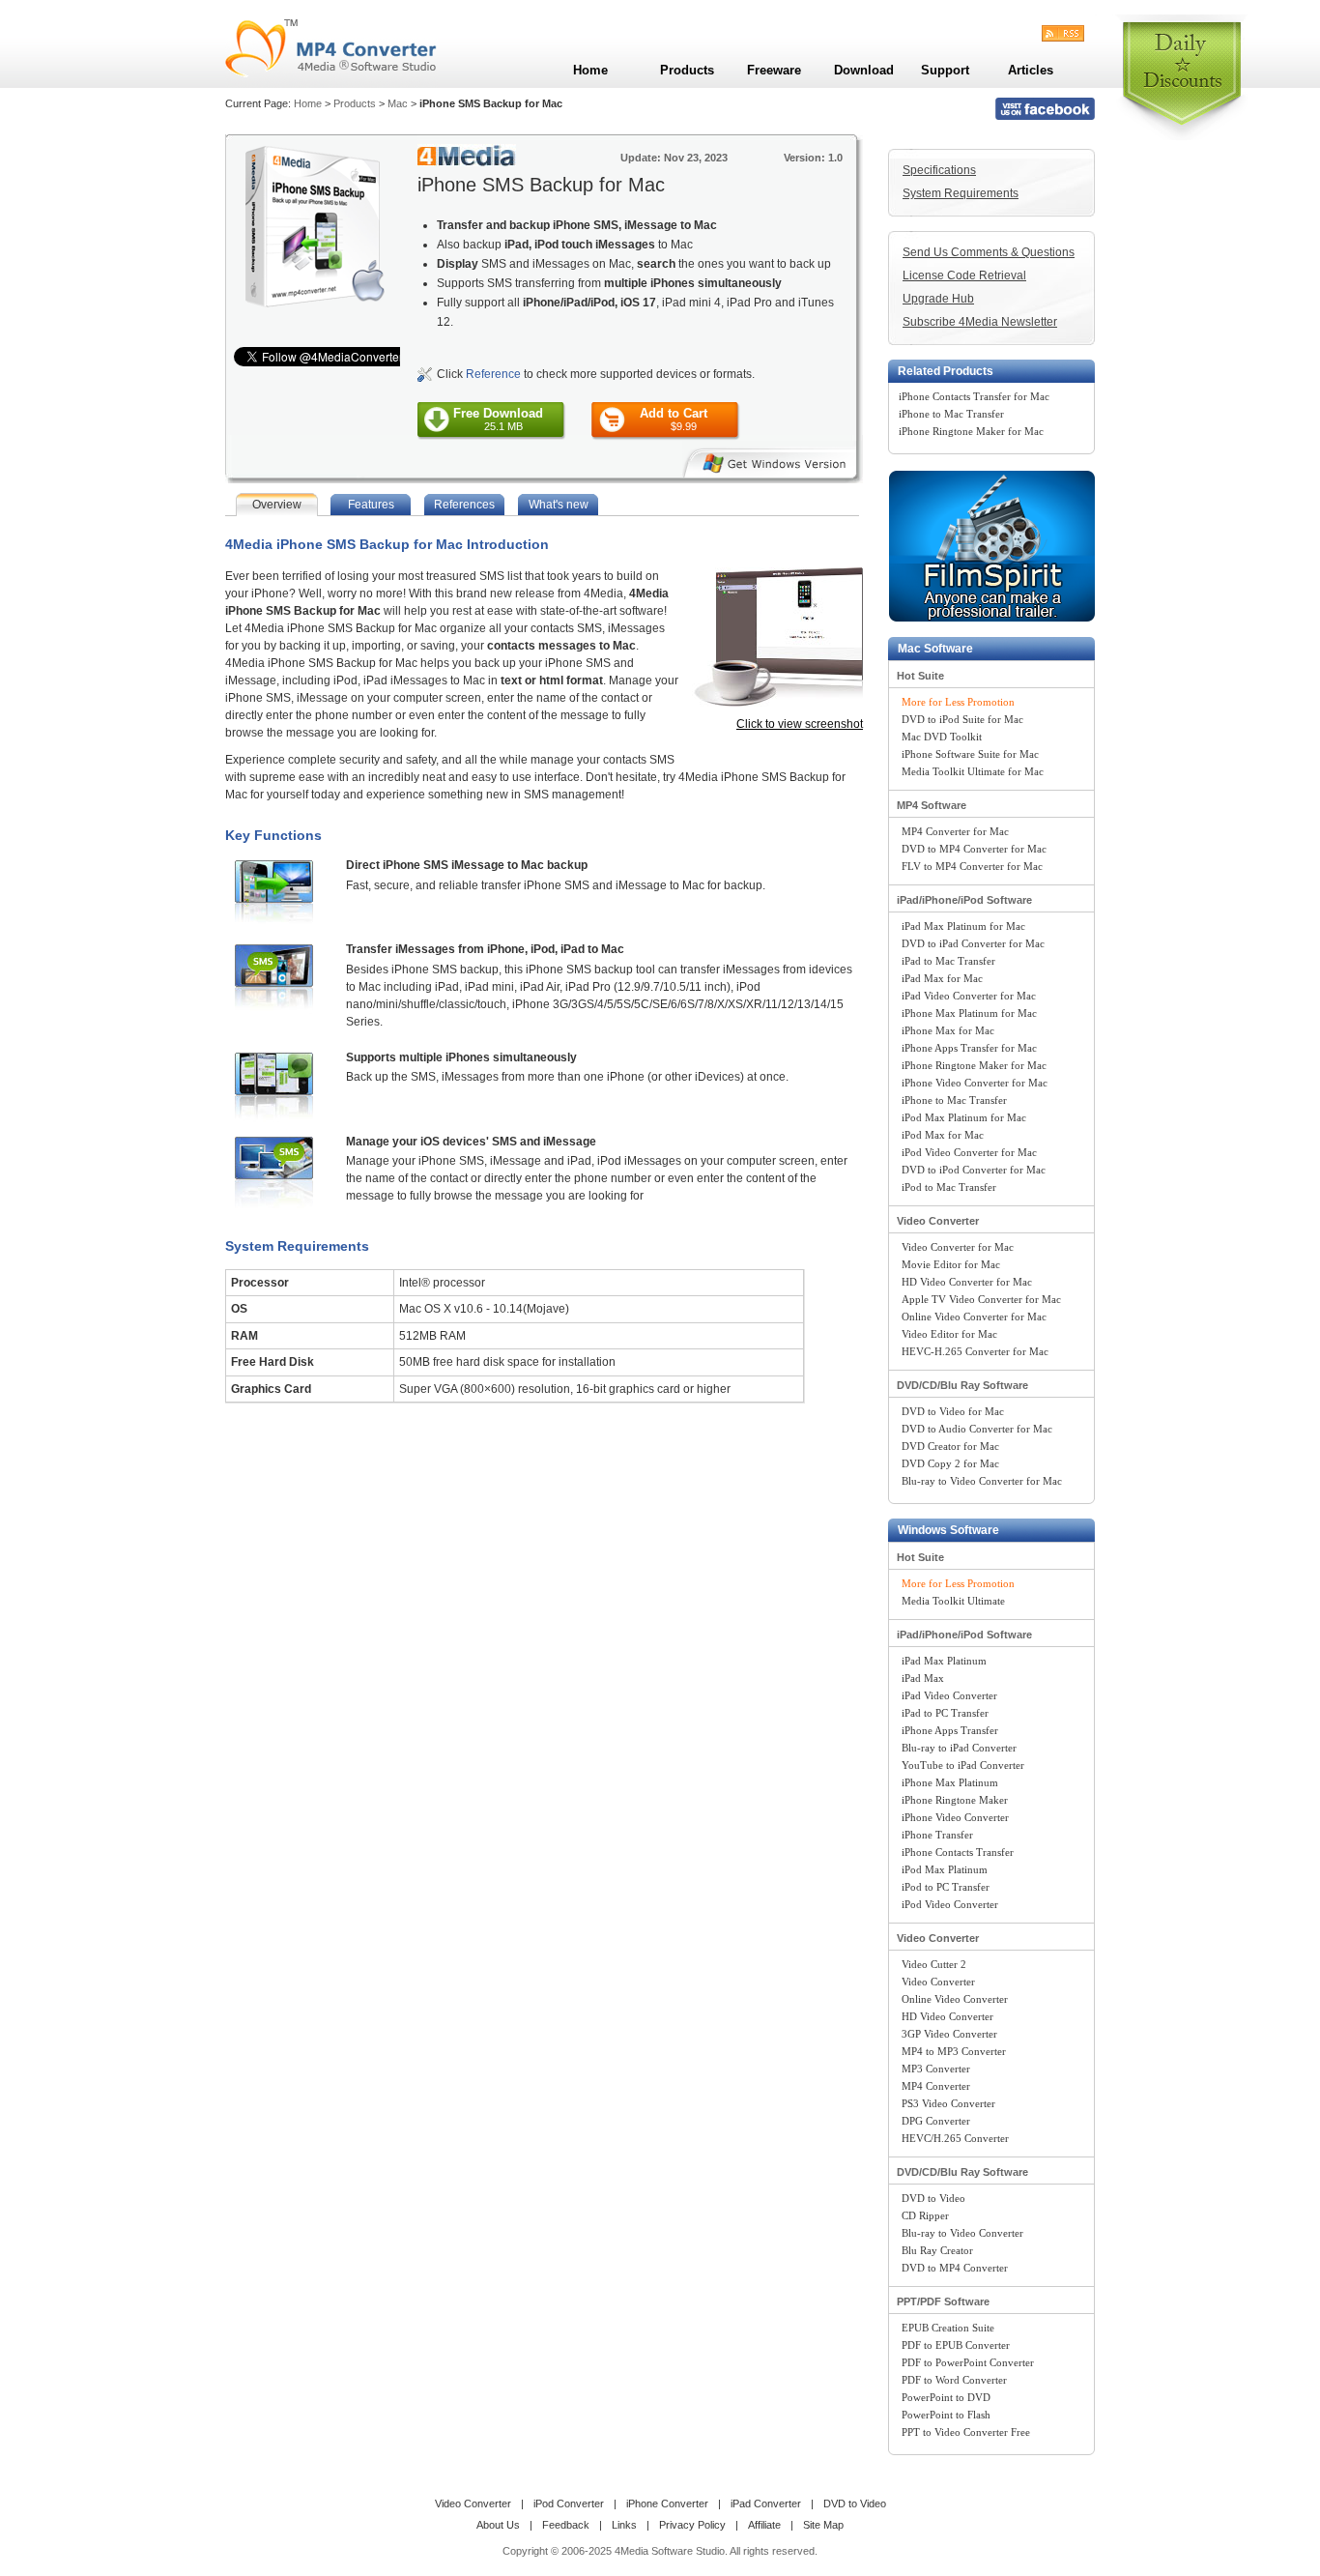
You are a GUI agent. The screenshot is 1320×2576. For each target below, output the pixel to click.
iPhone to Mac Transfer (951, 414)
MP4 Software (932, 805)
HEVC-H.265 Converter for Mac (975, 1351)
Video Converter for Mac (958, 1247)
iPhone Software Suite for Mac (970, 754)
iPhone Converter (667, 2504)
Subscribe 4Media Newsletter (980, 322)
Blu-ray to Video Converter (962, 2233)
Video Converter (938, 1221)
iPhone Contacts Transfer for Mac (974, 396)
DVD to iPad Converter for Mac (973, 943)
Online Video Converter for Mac (974, 1317)
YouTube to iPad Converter (963, 1765)
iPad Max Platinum (944, 1661)
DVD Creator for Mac (950, 1446)
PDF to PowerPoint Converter (968, 2362)
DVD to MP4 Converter (955, 2268)
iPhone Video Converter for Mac (975, 1083)
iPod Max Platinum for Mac (964, 1117)
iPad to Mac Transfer (948, 961)
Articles (1031, 70)
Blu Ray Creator (937, 2250)
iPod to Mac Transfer (949, 1187)
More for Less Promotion (958, 702)
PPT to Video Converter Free (966, 2432)
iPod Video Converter (950, 1904)
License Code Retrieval (964, 275)
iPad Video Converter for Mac (969, 996)
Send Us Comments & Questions (989, 252)
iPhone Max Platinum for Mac (969, 1013)
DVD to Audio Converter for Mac (977, 1429)
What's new (559, 505)
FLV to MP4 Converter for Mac (972, 866)
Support (945, 70)
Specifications (939, 170)
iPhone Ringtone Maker (955, 1800)
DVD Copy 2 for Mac (950, 1463)
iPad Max (923, 1678)
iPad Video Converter (949, 1695)
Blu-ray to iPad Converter (959, 1748)
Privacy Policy (692, 2525)
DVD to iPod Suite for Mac (962, 719)
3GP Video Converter (949, 2034)
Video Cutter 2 (934, 1964)
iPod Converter (569, 2504)
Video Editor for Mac (949, 1334)
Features (371, 505)
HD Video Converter (947, 2016)
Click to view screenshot (800, 724)
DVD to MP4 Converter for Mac (974, 849)
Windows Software (948, 1530)
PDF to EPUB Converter (956, 2345)
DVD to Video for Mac (953, 1411)
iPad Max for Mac (942, 978)
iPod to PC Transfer (946, 1887)
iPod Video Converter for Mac (969, 1152)
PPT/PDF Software (943, 2301)
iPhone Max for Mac (948, 1030)
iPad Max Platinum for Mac (963, 926)
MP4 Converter (936, 2086)
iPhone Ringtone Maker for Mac (971, 431)
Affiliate (764, 2525)
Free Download (498, 419)
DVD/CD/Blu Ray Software (962, 1385)
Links (624, 2525)
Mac (398, 103)
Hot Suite (920, 676)
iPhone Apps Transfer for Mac (969, 1048)
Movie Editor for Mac (951, 1264)
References (464, 505)
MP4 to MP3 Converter (954, 2051)
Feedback (566, 2525)
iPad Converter (766, 2504)
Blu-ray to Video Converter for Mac (982, 1481)
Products (355, 103)
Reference (493, 374)
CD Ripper (925, 2215)
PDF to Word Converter (954, 2380)
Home (308, 103)
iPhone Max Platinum (950, 1782)
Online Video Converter (955, 1999)
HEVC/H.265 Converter (955, 2138)
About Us (498, 2525)
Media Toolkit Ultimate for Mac (973, 771)
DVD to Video (933, 2198)
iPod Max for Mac (943, 1135)
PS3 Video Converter (948, 2103)
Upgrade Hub (938, 299)
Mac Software (935, 649)
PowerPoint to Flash (946, 2415)
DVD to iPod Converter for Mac (974, 1170)
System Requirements (961, 193)
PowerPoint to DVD (946, 2397)
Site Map (823, 2525)
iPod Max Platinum (945, 1869)
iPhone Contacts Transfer (958, 1852)
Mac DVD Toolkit (942, 737)
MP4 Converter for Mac (955, 831)
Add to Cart (674, 419)
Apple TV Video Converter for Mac (981, 1299)
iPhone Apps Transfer (950, 1730)
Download (864, 70)
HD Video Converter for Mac (967, 1282)
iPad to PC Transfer (945, 1713)
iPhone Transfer (937, 1835)
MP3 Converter (936, 2069)
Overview (277, 505)
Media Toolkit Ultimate (953, 1601)
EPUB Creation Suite (948, 2328)
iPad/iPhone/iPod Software (964, 900)
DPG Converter (936, 2121)
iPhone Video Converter (955, 1817)
